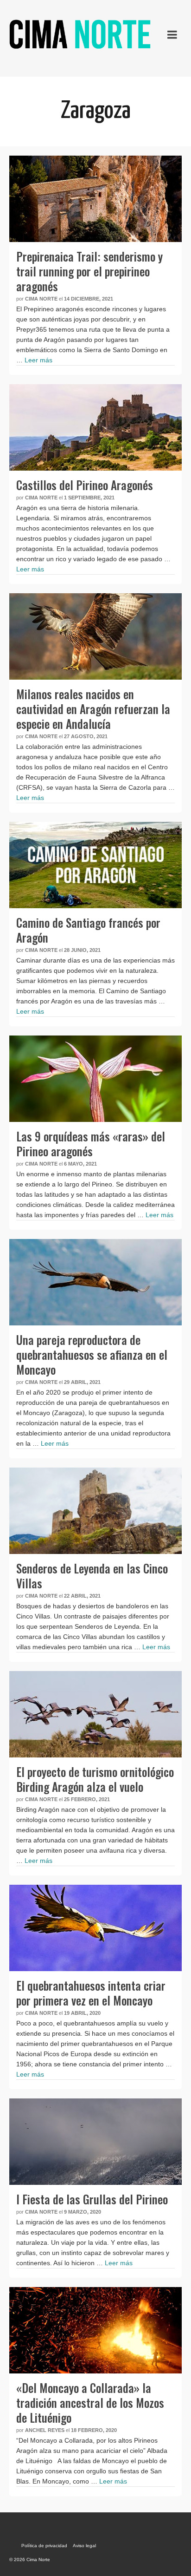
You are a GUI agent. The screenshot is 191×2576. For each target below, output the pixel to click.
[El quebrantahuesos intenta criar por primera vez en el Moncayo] (95, 1928)
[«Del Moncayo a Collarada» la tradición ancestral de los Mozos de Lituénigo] (95, 2330)
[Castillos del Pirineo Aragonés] (95, 427)
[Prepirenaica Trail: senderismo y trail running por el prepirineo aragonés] (95, 199)
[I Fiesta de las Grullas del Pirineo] (95, 2142)
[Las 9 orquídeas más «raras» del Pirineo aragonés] (95, 1079)
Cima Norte (41, 299)
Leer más (38, 360)
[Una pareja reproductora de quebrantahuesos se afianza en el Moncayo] (95, 1282)
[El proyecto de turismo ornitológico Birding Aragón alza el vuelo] (95, 1714)
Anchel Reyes (45, 2430)
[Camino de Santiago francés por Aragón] (95, 865)
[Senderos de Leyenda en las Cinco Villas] (95, 1511)
